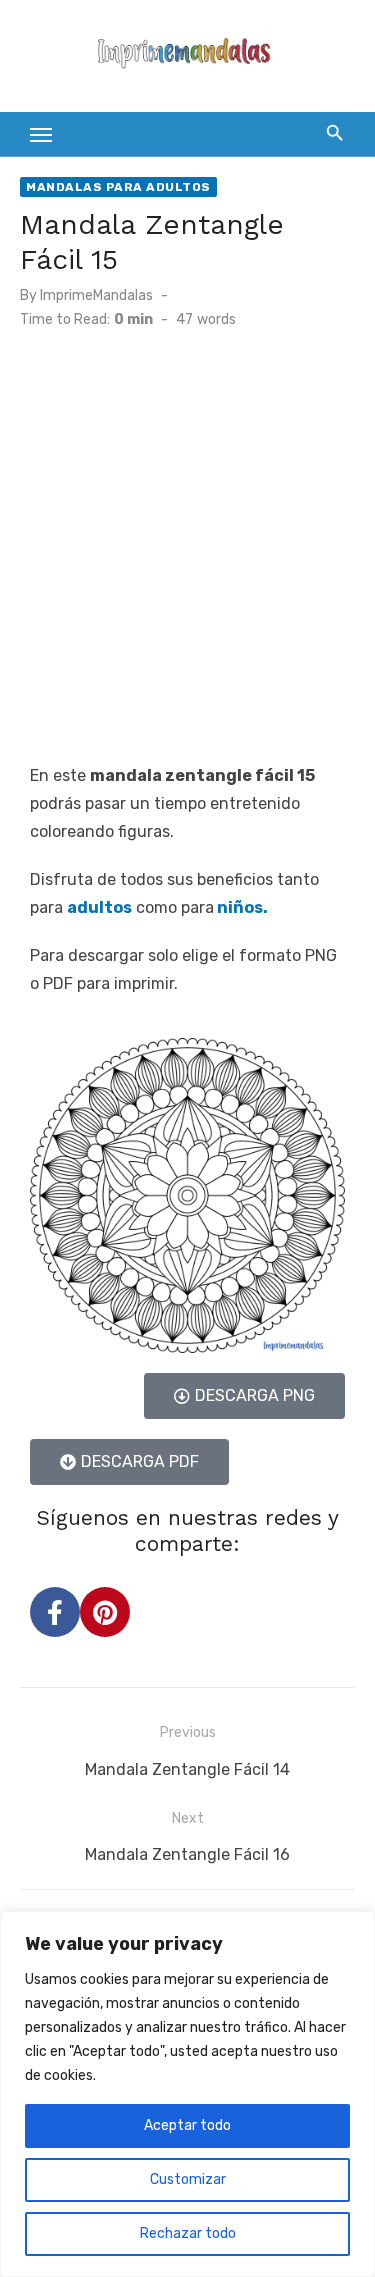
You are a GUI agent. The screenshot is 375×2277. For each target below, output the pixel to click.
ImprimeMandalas (96, 295)
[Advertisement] (187, 544)
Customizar (188, 2179)
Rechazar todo (188, 2233)
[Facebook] (55, 1612)
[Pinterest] (105, 1612)
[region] (187, 2094)
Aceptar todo (187, 2125)
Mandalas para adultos (118, 187)
